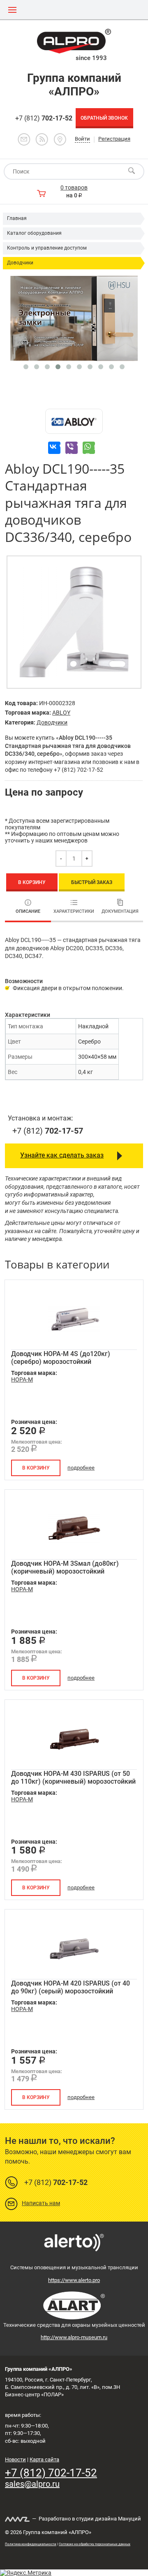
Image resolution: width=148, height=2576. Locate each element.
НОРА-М (22, 1379)
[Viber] (72, 448)
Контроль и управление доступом (47, 248)
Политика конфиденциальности (31, 2544)
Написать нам (41, 2203)
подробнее (81, 1468)
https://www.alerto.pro (74, 2280)
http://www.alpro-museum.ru (74, 2337)
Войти (82, 139)
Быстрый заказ (92, 882)
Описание (28, 911)
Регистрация (114, 139)
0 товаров (74, 187)
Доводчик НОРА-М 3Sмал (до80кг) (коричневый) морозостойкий (65, 1567)
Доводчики (20, 263)
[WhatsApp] (89, 448)
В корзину (32, 882)
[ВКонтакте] (54, 448)
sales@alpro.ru (32, 2484)
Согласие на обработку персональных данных (95, 2544)
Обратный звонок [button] (104, 118)
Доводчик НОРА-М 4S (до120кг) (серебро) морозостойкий (61, 1358)
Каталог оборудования (34, 233)
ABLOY (61, 713)
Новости (15, 2459)
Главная (17, 218)
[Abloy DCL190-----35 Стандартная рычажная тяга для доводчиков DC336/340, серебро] (74, 622)
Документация (120, 911)
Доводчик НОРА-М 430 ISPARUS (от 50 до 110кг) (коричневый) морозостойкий (73, 1778)
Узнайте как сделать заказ (62, 1155)
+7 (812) (44, 118)
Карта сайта (44, 2459)
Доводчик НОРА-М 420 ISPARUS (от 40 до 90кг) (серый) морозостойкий (71, 1987)
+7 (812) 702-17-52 (51, 2473)
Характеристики (74, 911)
